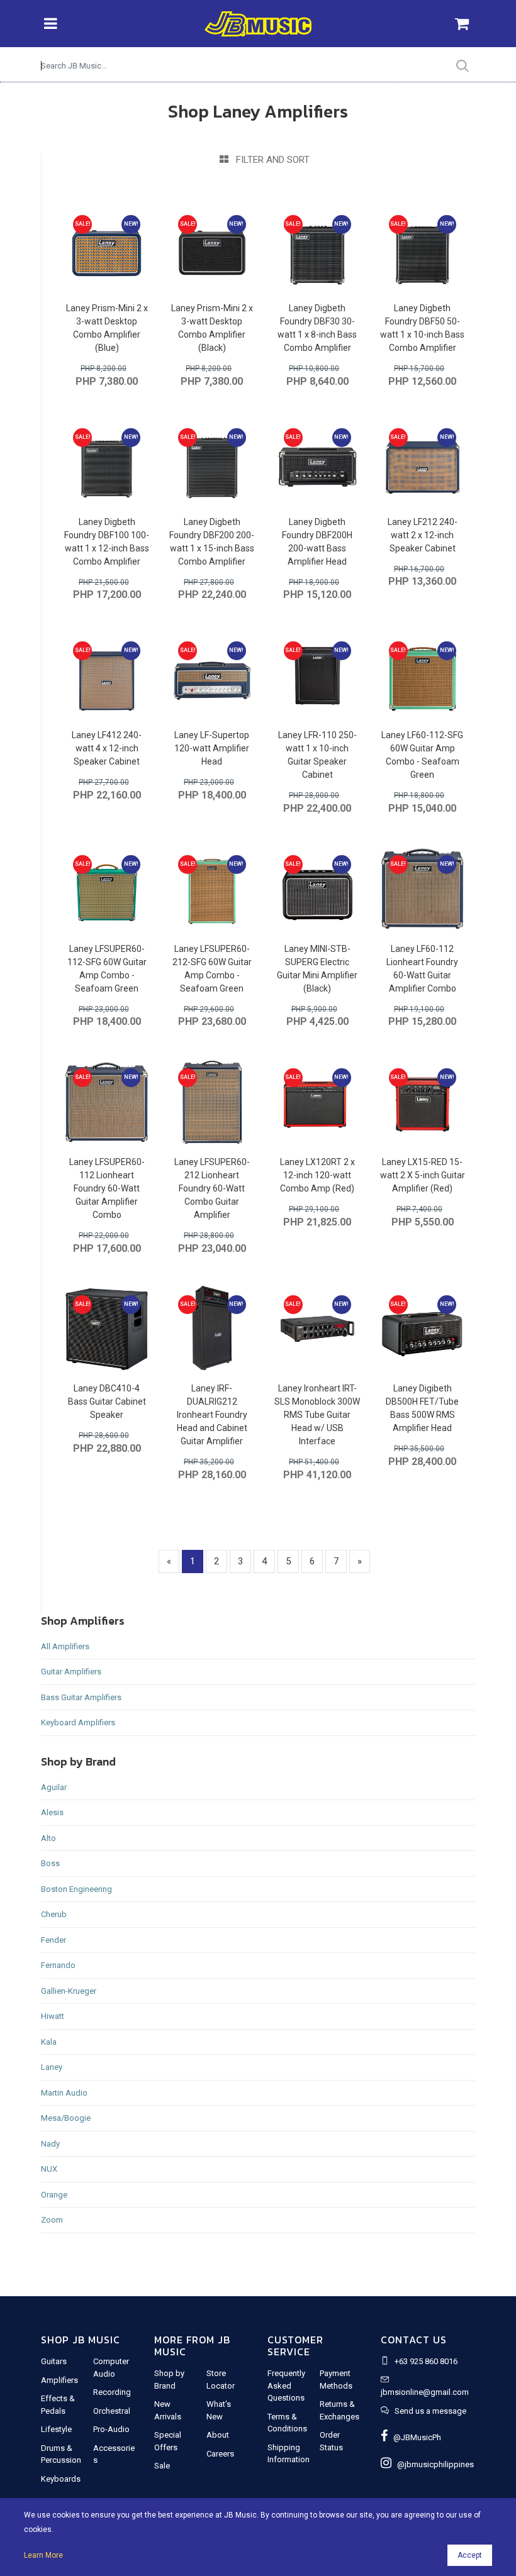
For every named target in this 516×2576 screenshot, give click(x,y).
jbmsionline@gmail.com (425, 2392)
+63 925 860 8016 (426, 2361)
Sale (162, 2466)
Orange (54, 2195)
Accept (470, 2555)
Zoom (52, 2220)
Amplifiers (59, 2380)
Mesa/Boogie (66, 2118)
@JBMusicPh (414, 2437)
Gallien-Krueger (69, 1991)
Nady (50, 2144)
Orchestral (112, 2411)
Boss (50, 1863)
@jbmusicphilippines (433, 2464)
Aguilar (54, 1787)
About (218, 2435)
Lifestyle (56, 2429)
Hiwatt (53, 2016)
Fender (53, 1940)
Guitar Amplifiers (71, 1672)
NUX (49, 2169)
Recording (112, 2392)
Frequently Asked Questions (286, 2385)
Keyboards (61, 2479)
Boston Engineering (76, 1889)
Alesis (52, 1812)
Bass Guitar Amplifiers (81, 1697)
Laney (52, 2067)
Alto (48, 1838)
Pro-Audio (111, 2429)
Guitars (54, 2361)
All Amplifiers (65, 1646)
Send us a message (430, 2411)
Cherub (54, 1914)
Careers (220, 2454)
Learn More (43, 2555)
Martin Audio (64, 2093)
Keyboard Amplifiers (78, 1722)
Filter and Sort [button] (269, 160)
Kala (49, 2042)
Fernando (58, 1965)
